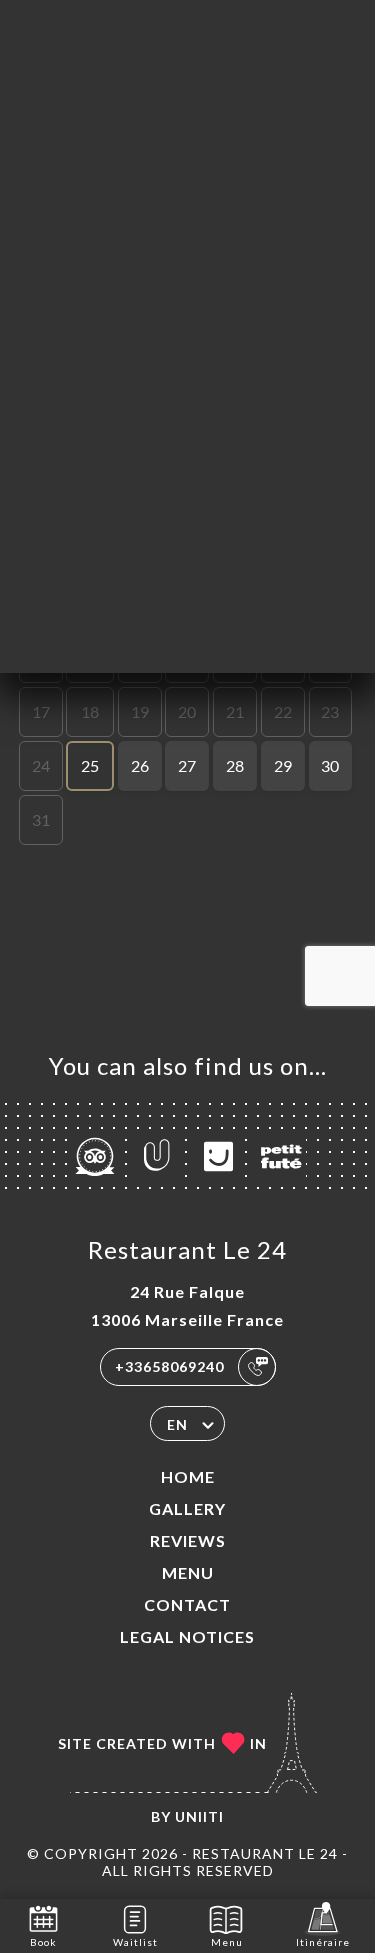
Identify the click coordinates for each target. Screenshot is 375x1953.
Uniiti (199, 1816)
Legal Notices (187, 1636)
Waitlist (135, 1942)
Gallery (187, 1508)
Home (188, 1476)
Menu (188, 1572)
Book (43, 1942)
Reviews (188, 1540)
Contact (187, 1604)
